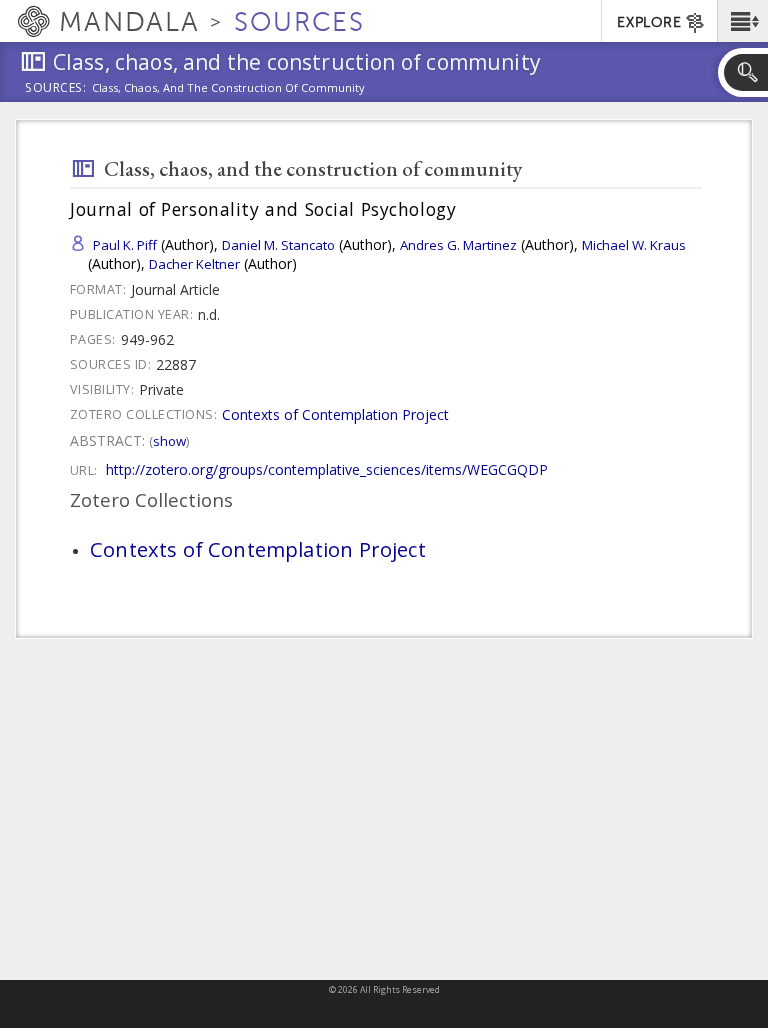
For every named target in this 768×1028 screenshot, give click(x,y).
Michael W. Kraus (634, 245)
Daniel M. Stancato (278, 245)
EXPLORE (649, 22)
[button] (742, 21)
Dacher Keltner (194, 264)
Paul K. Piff (125, 245)
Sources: (56, 89)
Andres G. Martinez (458, 245)
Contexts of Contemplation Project (335, 414)
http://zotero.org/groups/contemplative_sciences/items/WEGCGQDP (327, 469)
